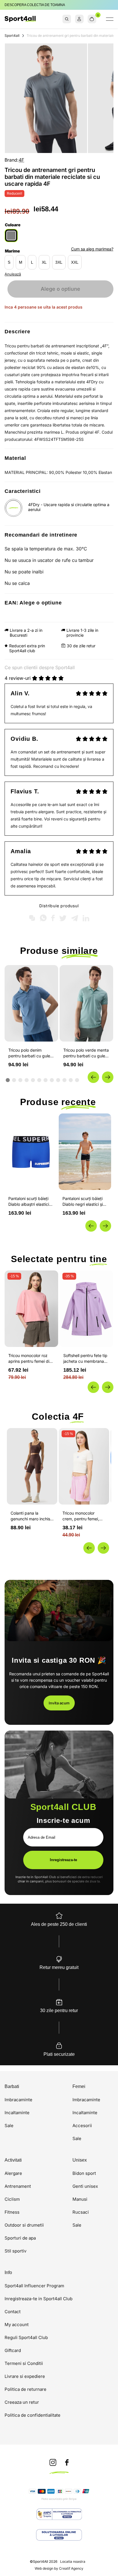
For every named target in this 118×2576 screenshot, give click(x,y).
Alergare (13, 2173)
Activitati (13, 2160)
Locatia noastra (73, 2561)
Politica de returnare (25, 2389)
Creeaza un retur (22, 2402)
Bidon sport (84, 2173)
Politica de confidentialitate (33, 2415)
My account (17, 2325)
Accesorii (82, 2126)
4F (21, 160)
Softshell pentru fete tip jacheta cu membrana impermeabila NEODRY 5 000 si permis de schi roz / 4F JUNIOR (85, 1359)
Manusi (80, 2199)
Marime (12, 251)
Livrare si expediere (25, 2376)
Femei (79, 2087)
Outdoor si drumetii (24, 2225)
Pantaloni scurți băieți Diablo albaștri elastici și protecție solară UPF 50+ (31, 1202)
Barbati (12, 2087)
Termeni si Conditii (24, 2363)
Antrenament (18, 2186)
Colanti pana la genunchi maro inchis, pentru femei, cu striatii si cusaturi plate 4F (32, 1516)
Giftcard (13, 2350)
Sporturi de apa (20, 2238)
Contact (13, 2312)
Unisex (80, 2160)
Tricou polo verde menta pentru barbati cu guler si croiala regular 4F (86, 1053)
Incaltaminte (17, 2113)
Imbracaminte (18, 2100)
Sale (9, 2126)
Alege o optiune (60, 289)
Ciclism (12, 2199)
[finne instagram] (53, 2463)
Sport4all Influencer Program (34, 2286)
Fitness (12, 2212)
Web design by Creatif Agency (59, 2569)
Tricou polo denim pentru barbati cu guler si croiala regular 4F (30, 1053)
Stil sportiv (15, 2251)
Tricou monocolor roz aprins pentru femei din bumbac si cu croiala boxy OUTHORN (30, 1359)
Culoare (13, 225)
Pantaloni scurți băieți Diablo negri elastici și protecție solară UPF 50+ (83, 1202)
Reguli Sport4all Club (26, 2337)
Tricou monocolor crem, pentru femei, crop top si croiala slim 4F (83, 1516)
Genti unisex (85, 2186)
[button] (93, 1077)
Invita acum (59, 1703)
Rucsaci (81, 2212)
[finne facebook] (67, 2463)
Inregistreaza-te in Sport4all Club (39, 2299)
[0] (92, 19)
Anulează (13, 274)
